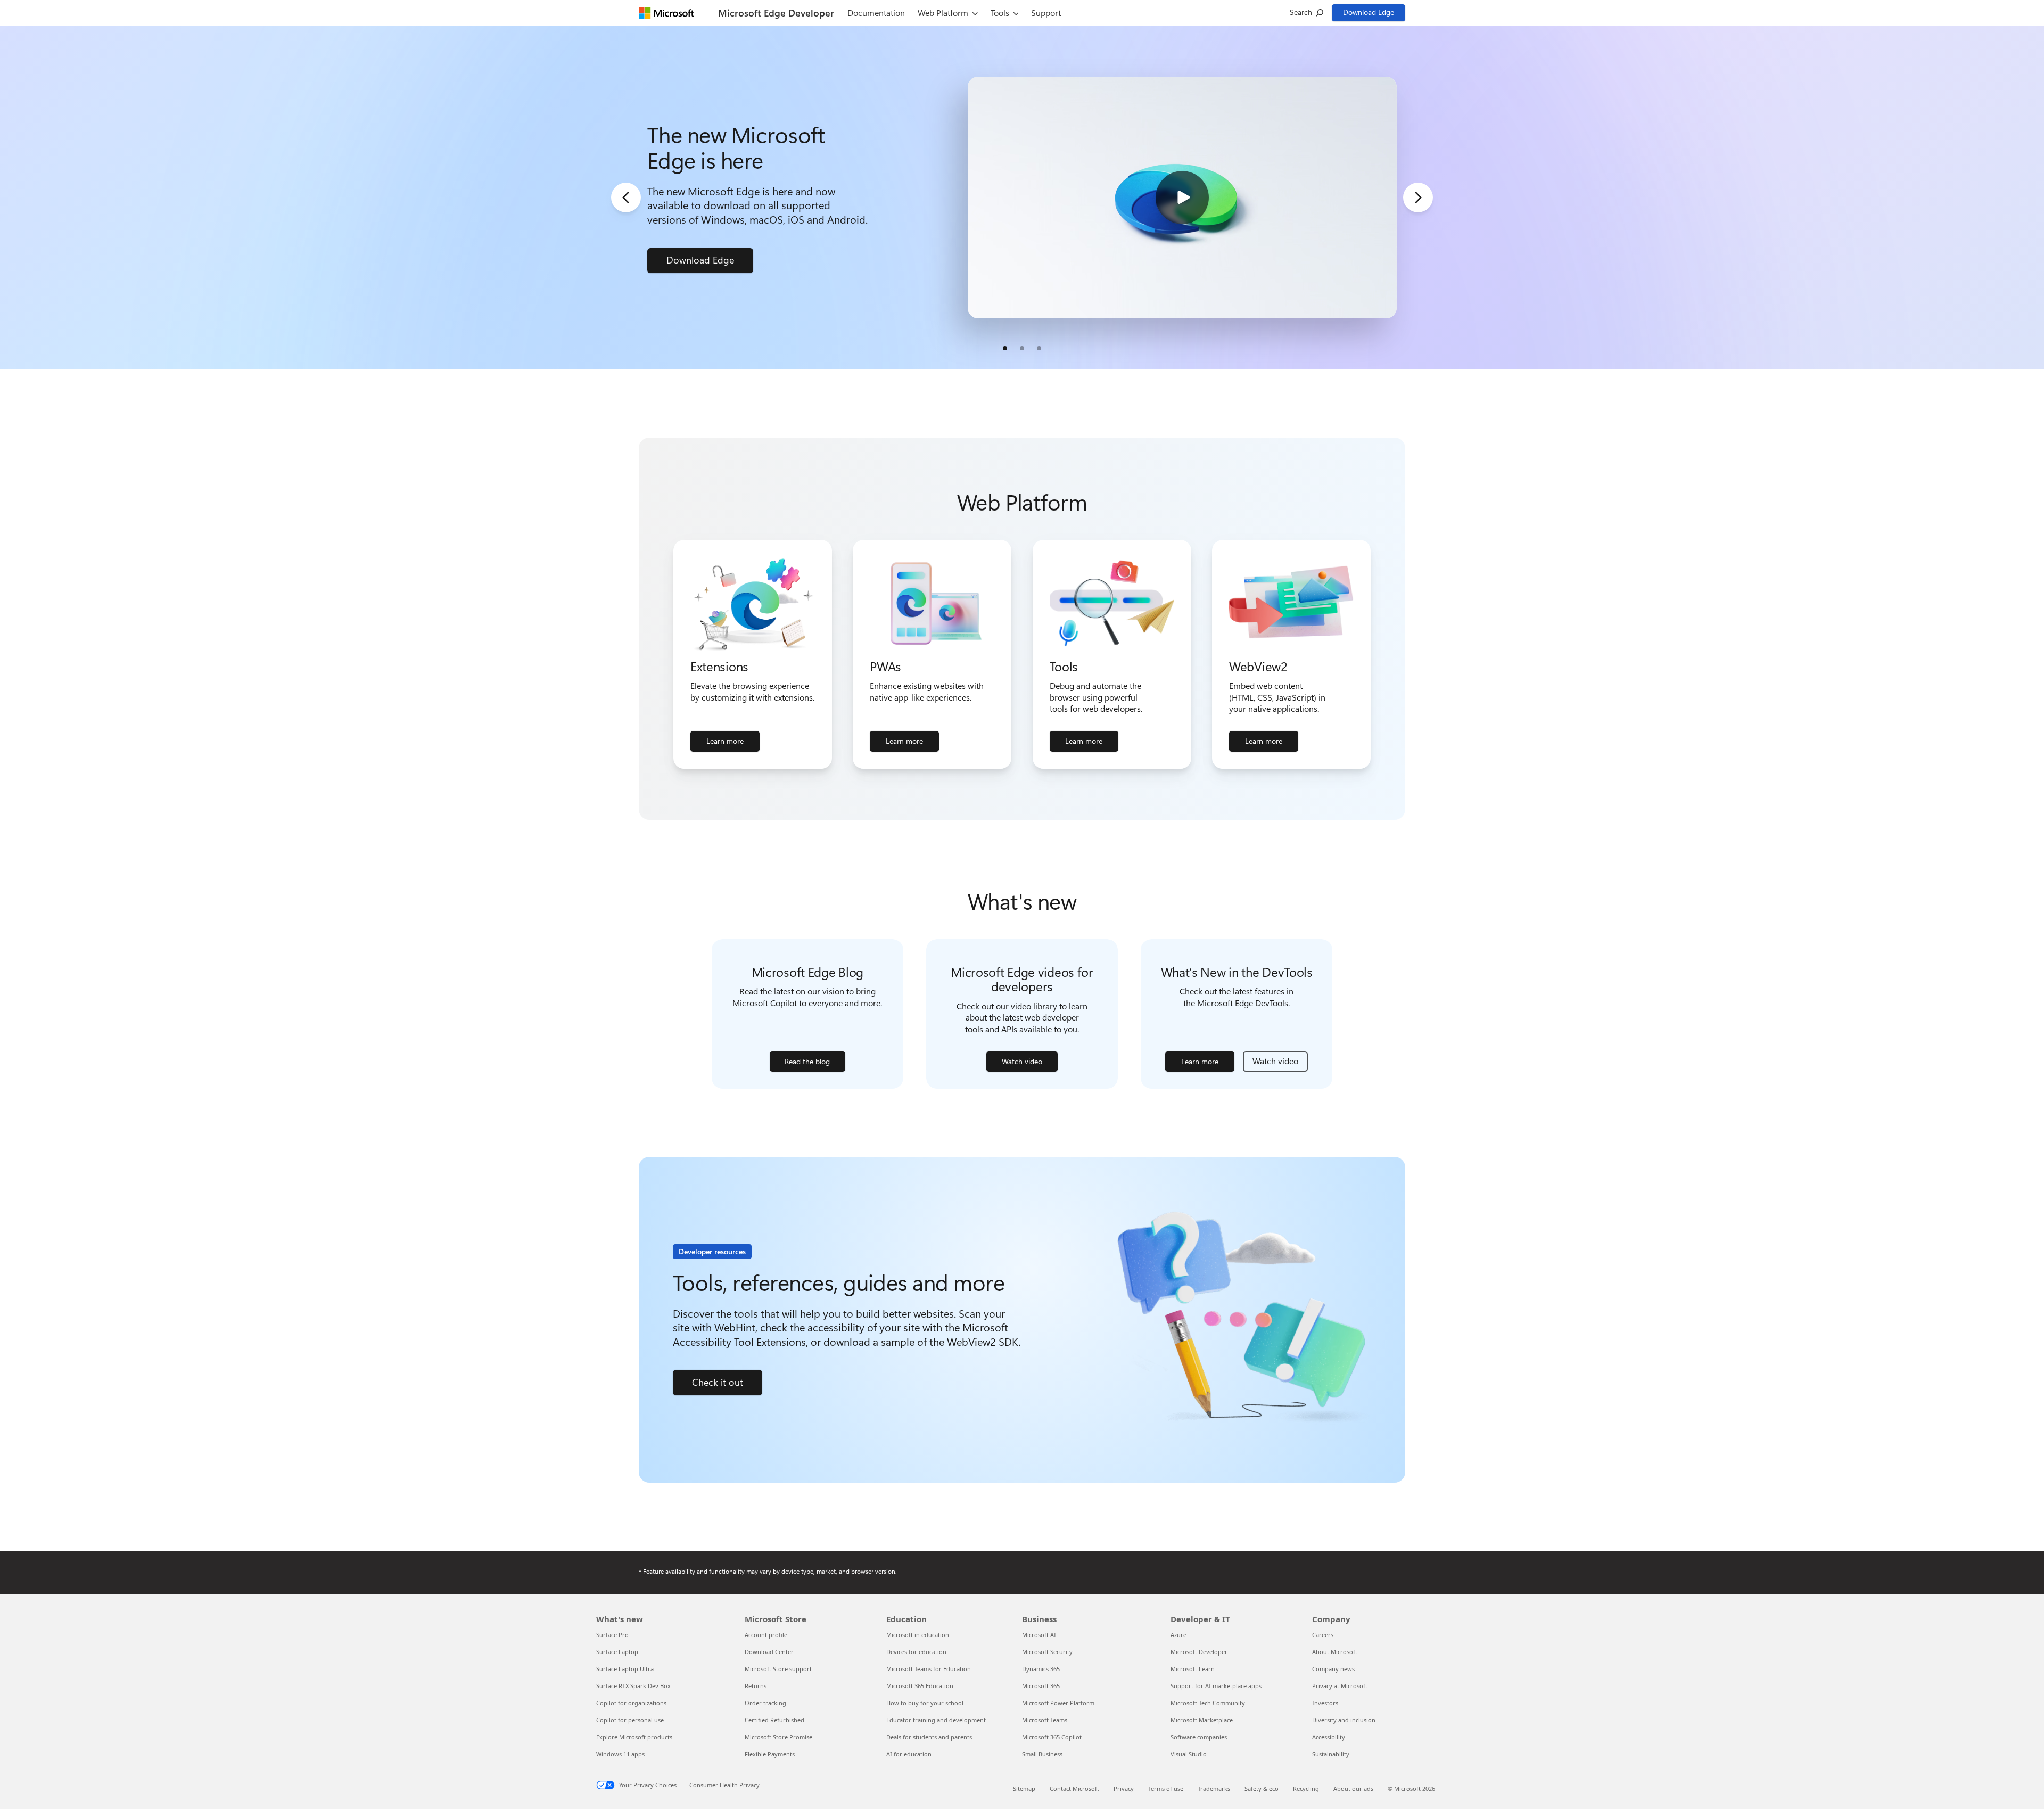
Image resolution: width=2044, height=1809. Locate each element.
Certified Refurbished (774, 1720)
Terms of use (1166, 1789)
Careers (1323, 1635)
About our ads (1353, 1789)
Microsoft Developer (1199, 1652)
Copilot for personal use (630, 1720)
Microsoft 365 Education (920, 1686)
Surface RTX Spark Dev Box (633, 1686)
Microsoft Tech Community (1208, 1703)
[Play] (1182, 198)
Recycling (1306, 1789)
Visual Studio (1189, 1754)
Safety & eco (1262, 1789)
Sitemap (1024, 1789)
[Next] (1418, 198)
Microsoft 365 (1041, 1686)
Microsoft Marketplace (1202, 1720)
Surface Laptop (617, 1652)
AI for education (909, 1754)
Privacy (1124, 1789)
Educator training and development (936, 1720)
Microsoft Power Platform (1058, 1703)
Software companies (1199, 1737)
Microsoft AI (1039, 1635)
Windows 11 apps (620, 1754)
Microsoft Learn (1193, 1669)
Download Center (769, 1652)
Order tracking (765, 1703)
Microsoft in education (918, 1635)
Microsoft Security (1047, 1652)
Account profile (766, 1635)
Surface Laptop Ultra (625, 1669)
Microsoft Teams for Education (929, 1669)
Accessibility (1329, 1737)
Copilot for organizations (631, 1703)
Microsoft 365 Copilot (1052, 1737)
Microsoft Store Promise (778, 1737)
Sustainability (1331, 1754)
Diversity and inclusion (1344, 1720)
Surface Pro (612, 1635)
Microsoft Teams (1045, 1720)
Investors (1325, 1703)
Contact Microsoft (1074, 1789)
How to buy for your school (925, 1703)
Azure (1178, 1635)
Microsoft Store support (778, 1669)
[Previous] (626, 198)
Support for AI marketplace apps (1216, 1686)
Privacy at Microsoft (1340, 1686)
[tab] (1005, 348)
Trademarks (1214, 1789)
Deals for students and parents (929, 1737)
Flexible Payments (770, 1754)
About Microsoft (1335, 1652)
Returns (756, 1686)
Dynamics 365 (1041, 1669)
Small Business (1042, 1754)
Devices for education (916, 1652)
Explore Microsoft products (634, 1737)
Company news (1333, 1669)
